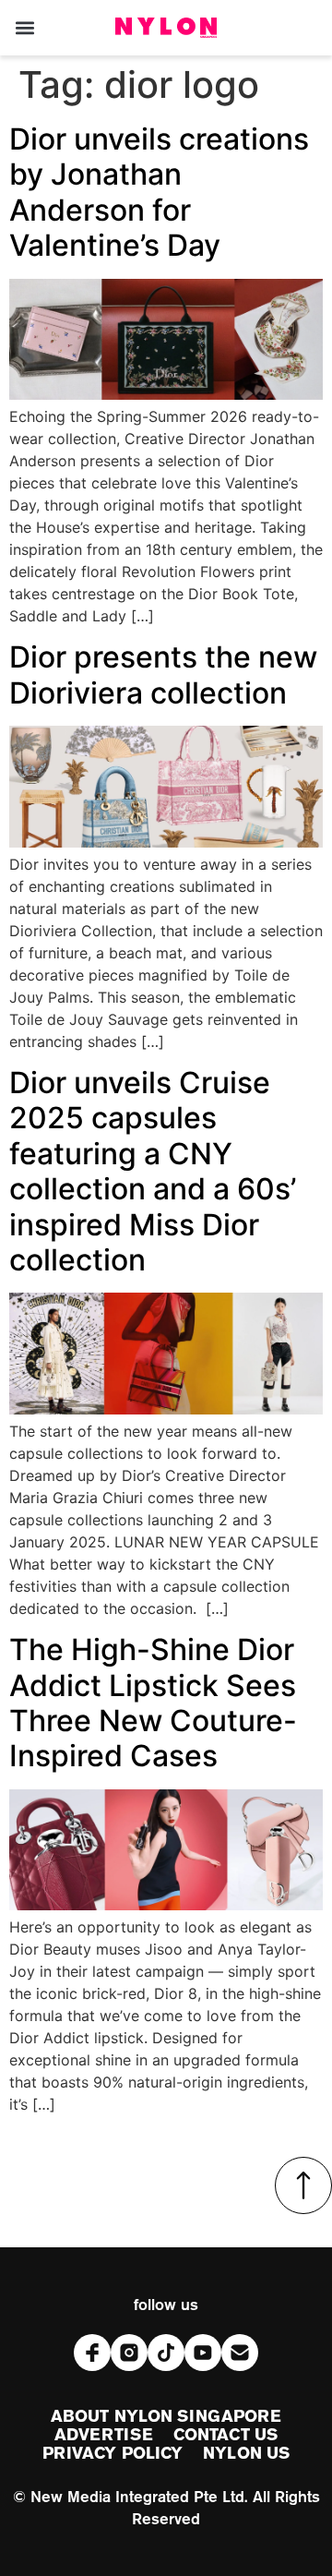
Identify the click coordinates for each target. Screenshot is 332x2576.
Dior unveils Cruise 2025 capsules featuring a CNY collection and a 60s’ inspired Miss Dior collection (153, 1171)
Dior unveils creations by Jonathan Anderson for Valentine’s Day (159, 192)
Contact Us (225, 2436)
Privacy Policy (113, 2454)
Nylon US (246, 2454)
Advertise (104, 2436)
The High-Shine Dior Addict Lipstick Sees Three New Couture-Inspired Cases (153, 1703)
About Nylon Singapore (166, 2417)
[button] (24, 28)
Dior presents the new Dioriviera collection (163, 674)
